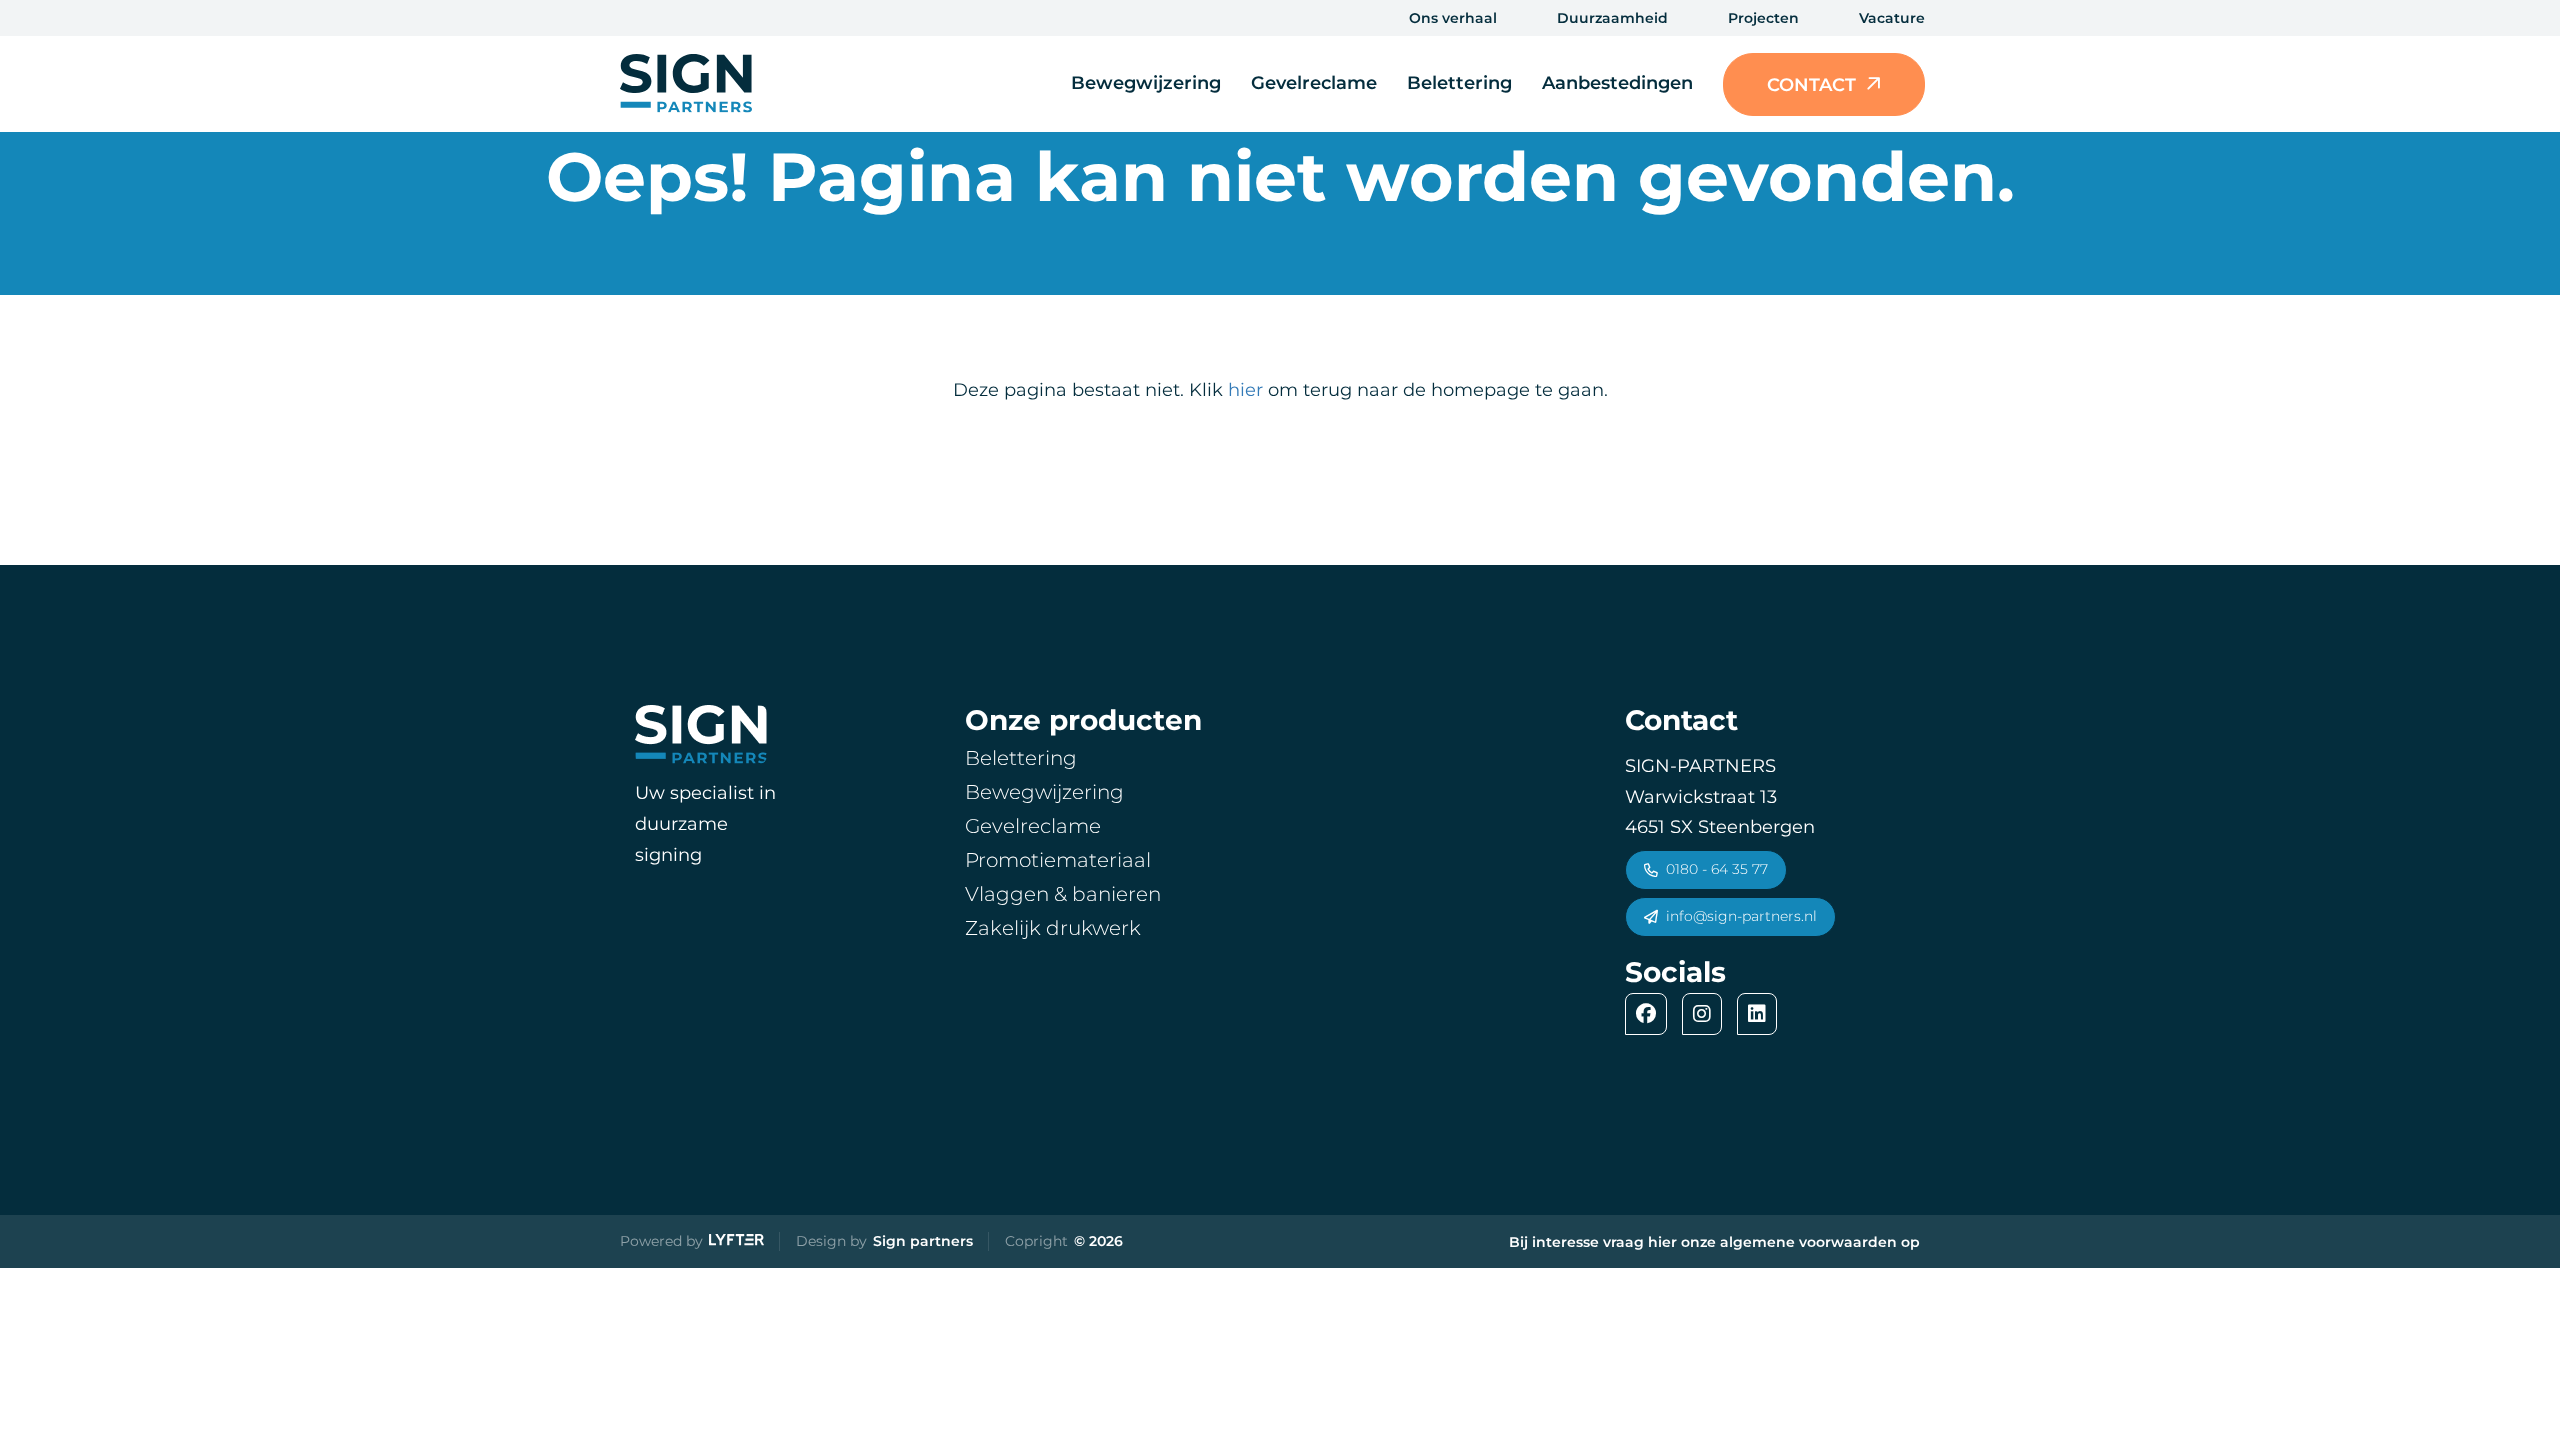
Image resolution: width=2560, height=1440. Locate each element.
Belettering (1459, 83)
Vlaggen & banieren (1063, 894)
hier (1245, 390)
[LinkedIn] (1762, 1014)
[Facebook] (1651, 1014)
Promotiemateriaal (1058, 860)
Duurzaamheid (1612, 18)
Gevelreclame (1314, 83)
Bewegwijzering (1146, 83)
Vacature (1892, 18)
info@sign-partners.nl (1741, 916)
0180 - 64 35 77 (1717, 869)
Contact (1811, 84)
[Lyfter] (736, 1242)
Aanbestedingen (1617, 83)
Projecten (1763, 18)
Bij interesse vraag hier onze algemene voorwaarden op (1714, 1242)
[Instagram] (1707, 1014)
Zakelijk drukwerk (1053, 928)
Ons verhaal (1453, 18)
